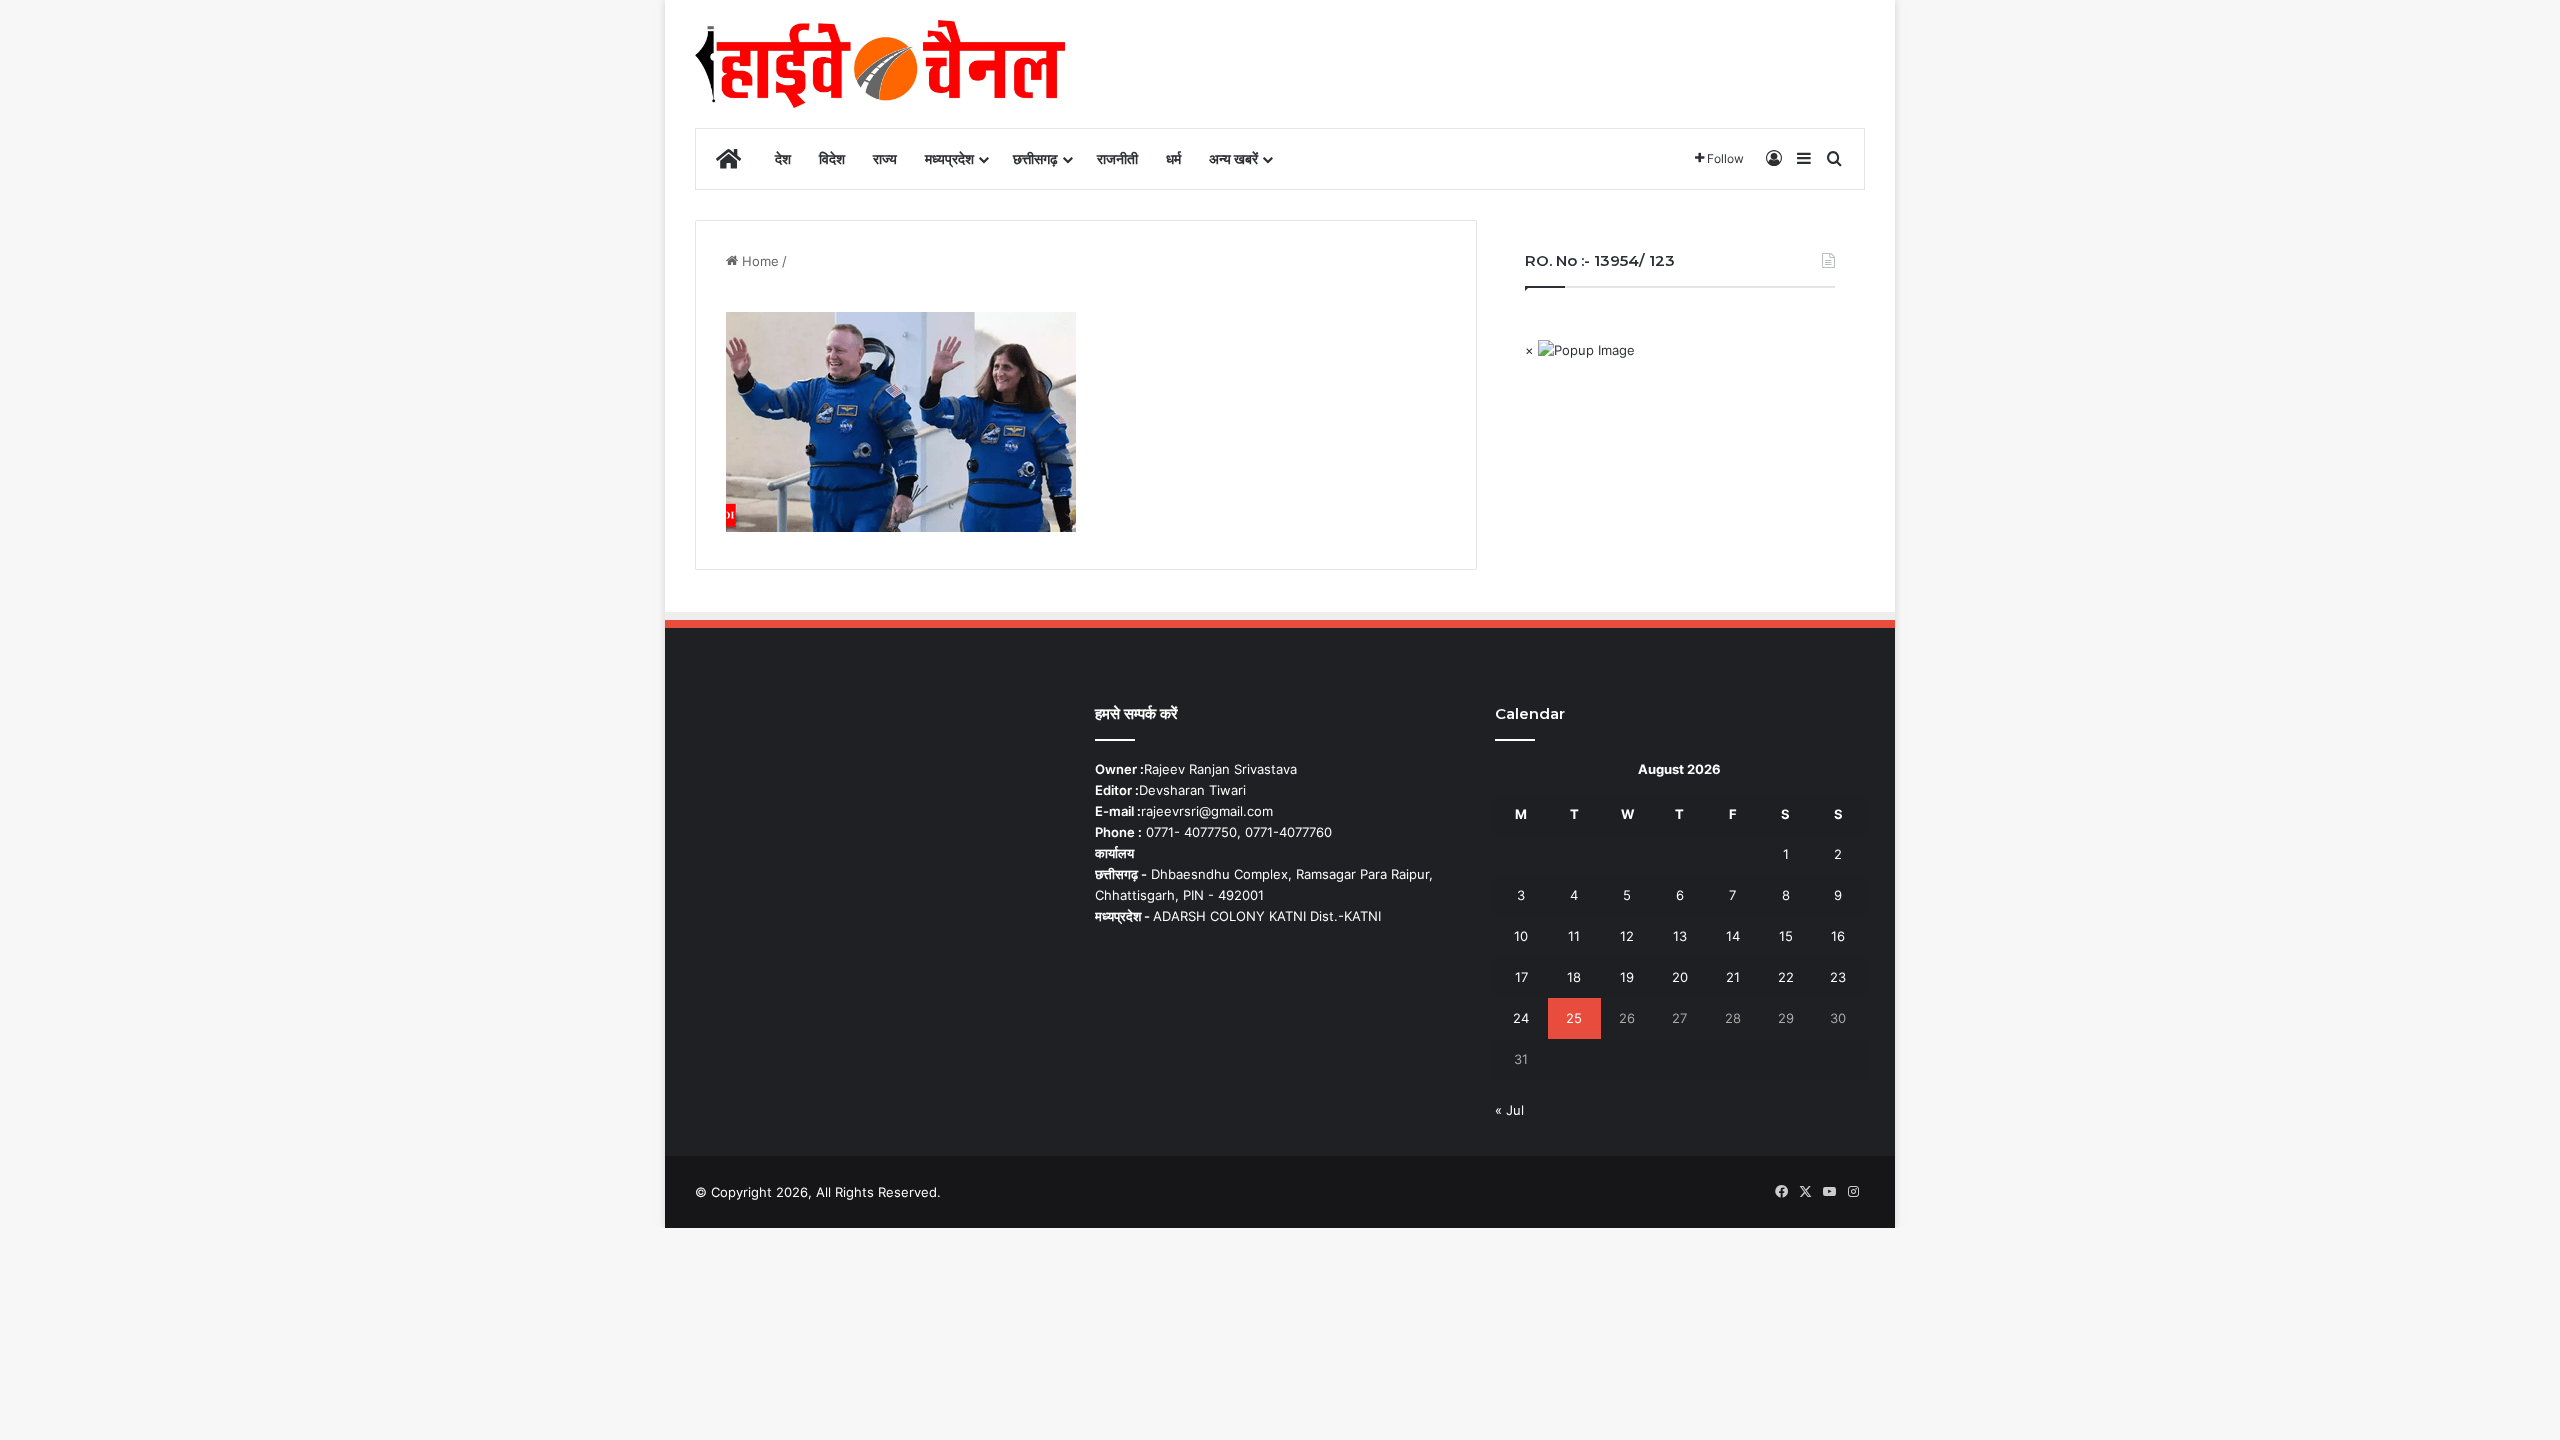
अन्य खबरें (1233, 158)
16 (1838, 936)
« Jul (1509, 1110)
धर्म (1173, 158)
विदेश (832, 158)
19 (1627, 977)
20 (1680, 977)
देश (783, 158)
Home (758, 261)
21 (1733, 977)
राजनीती (1117, 158)
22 (1786, 977)
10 (1521, 936)
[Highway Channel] (880, 64)
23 (1838, 977)
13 (1680, 936)
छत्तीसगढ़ (1035, 158)
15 (1786, 936)
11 (1574, 936)
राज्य (885, 158)
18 (1574, 977)
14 (1733, 936)
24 (1521, 1018)
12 (1627, 936)
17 (1521, 977)
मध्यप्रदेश (949, 158)
